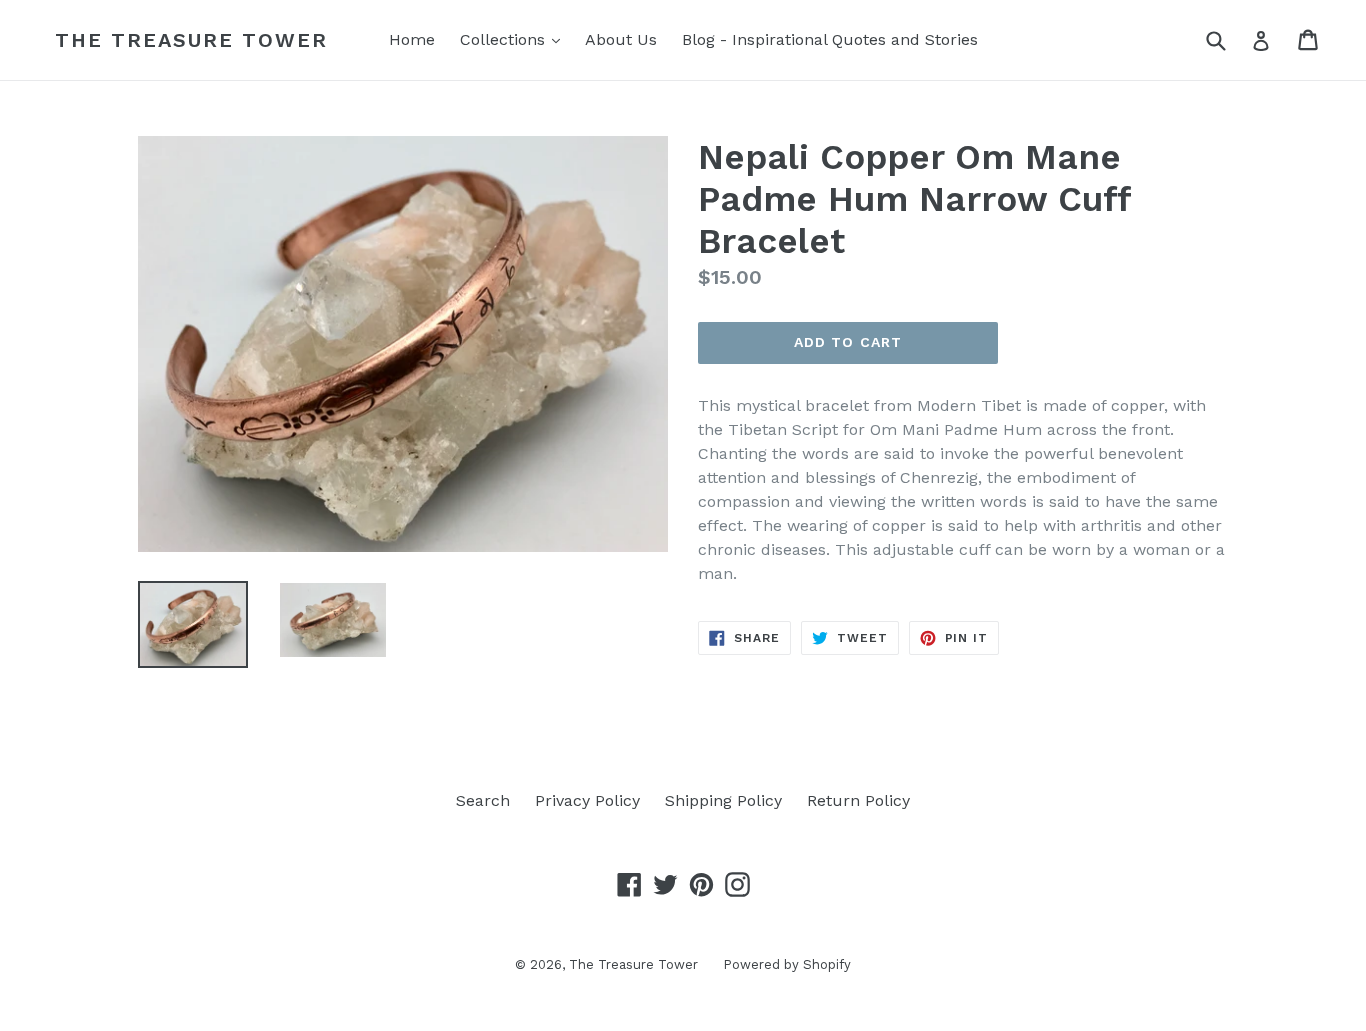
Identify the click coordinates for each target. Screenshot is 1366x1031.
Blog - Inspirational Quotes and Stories (830, 39)
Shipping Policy (723, 800)
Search (483, 800)
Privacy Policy (587, 800)
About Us (621, 39)
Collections (515, 39)
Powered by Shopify (787, 964)
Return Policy (858, 800)
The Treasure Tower (191, 40)
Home (412, 39)
